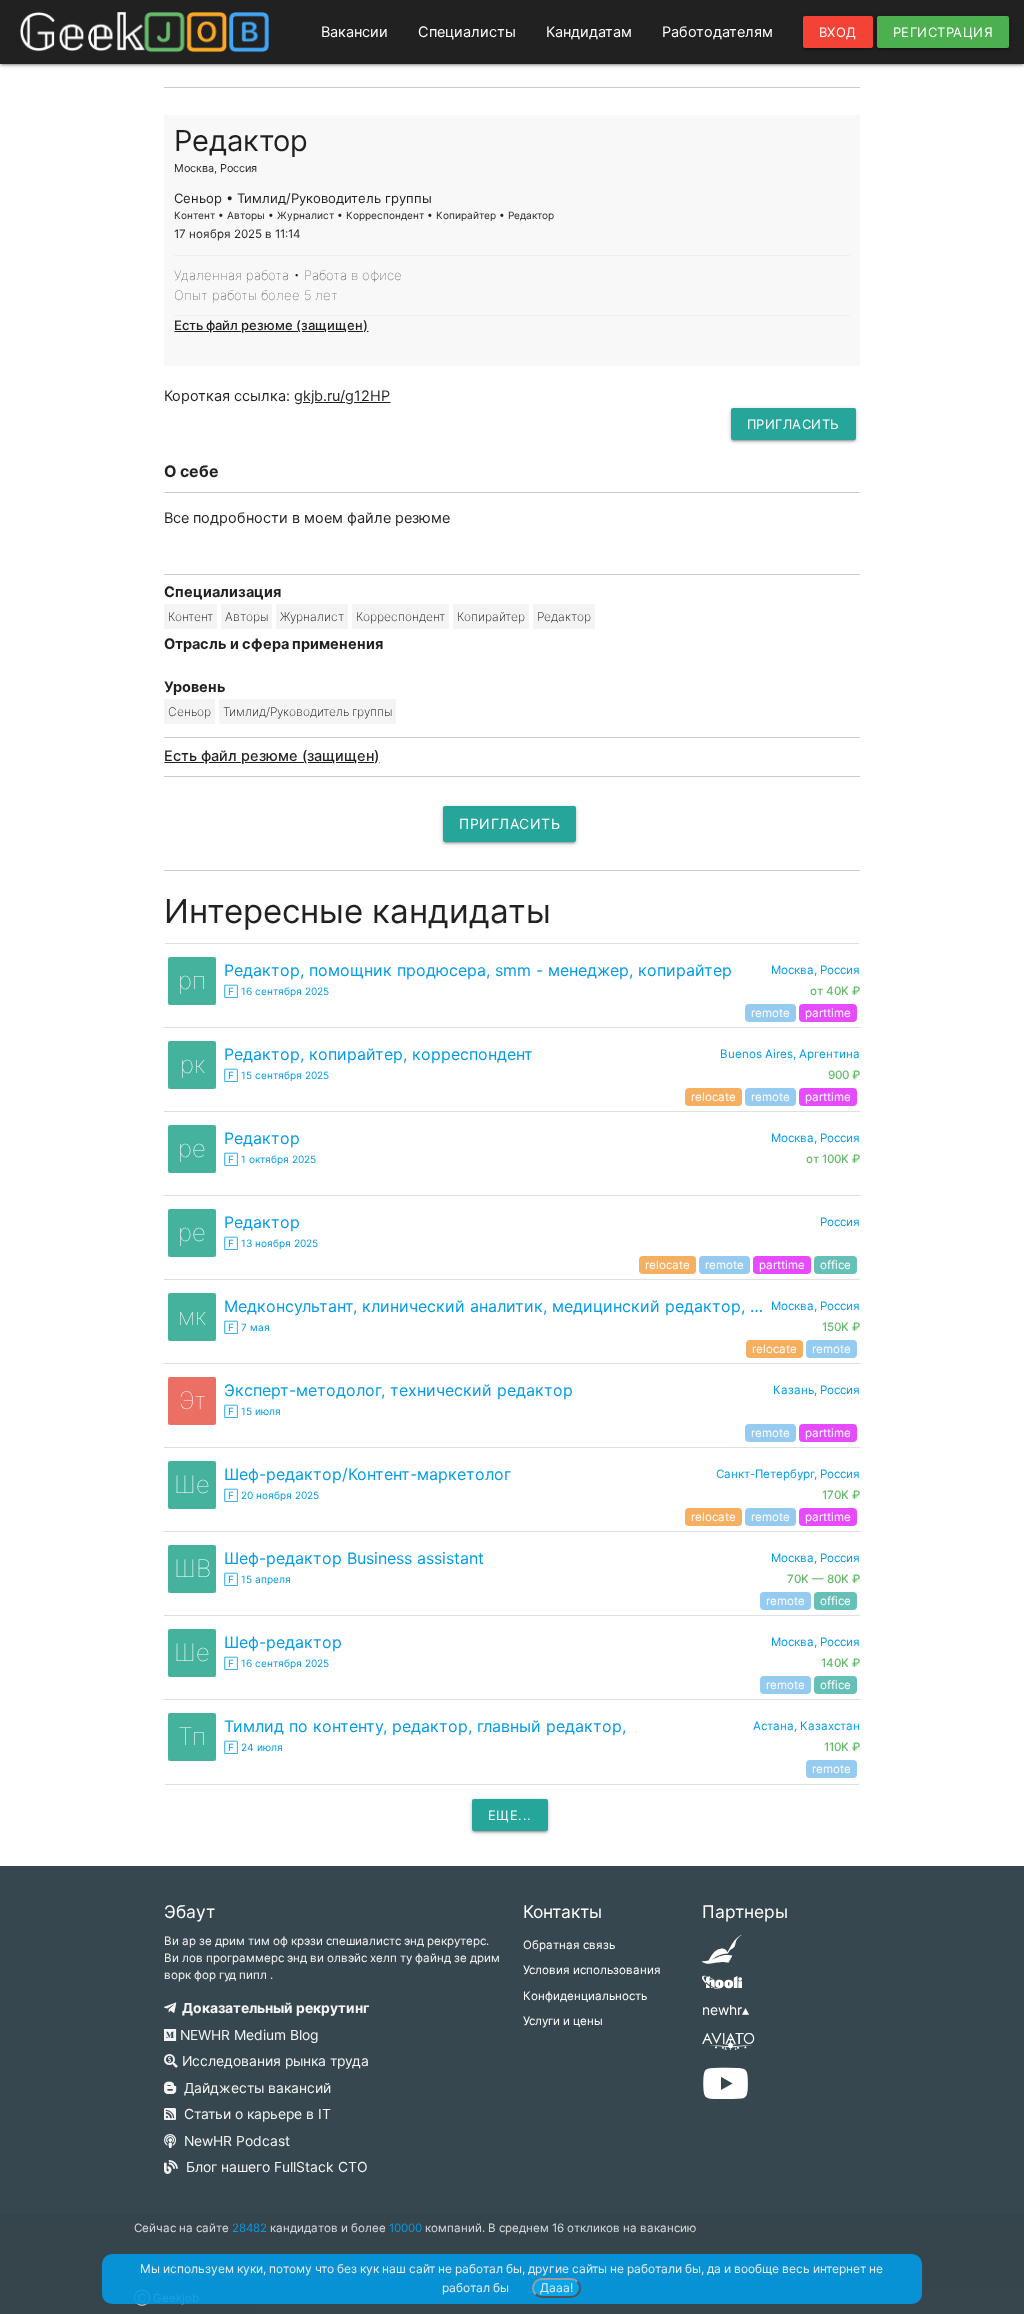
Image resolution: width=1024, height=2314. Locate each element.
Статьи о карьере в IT (253, 2114)
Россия (840, 1222)
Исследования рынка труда (273, 2061)
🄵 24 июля (253, 1747)
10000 (405, 2228)
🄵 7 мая (247, 1327)
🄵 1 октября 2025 (270, 1159)
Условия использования (592, 1970)
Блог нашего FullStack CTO (273, 2167)
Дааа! (556, 2287)
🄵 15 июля (252, 1411)
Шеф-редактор (283, 1642)
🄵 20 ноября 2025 (271, 1495)
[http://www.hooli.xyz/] (722, 1989)
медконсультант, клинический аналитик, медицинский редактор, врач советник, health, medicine (497, 1306)
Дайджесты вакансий (253, 2088)
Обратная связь (569, 1945)
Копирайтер (491, 616)
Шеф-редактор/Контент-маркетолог (367, 1474)
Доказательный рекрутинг (272, 2008)
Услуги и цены (563, 2021)
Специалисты (467, 32)
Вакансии (354, 32)
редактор (262, 1138)
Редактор (564, 616)
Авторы (246, 616)
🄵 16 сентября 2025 (276, 991)
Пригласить (793, 424)
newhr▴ (725, 2010)
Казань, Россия (816, 1390)
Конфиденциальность (585, 1996)
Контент (190, 616)
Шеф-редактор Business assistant (354, 1558)
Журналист (312, 616)
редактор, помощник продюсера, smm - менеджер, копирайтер (478, 970)
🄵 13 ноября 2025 (271, 1243)
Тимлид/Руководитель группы (307, 711)
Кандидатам (589, 32)
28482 (249, 2228)
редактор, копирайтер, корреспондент (378, 1054)
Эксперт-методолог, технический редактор (398, 1390)
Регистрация (943, 32)
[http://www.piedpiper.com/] (722, 1956)
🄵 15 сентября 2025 (276, 1075)
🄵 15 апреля (257, 1579)
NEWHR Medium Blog (247, 2035)
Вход (838, 32)
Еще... (510, 1815)
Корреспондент (400, 616)
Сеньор (189, 711)
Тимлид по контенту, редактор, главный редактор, (425, 1726)
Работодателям (717, 32)
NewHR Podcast (233, 2141)
